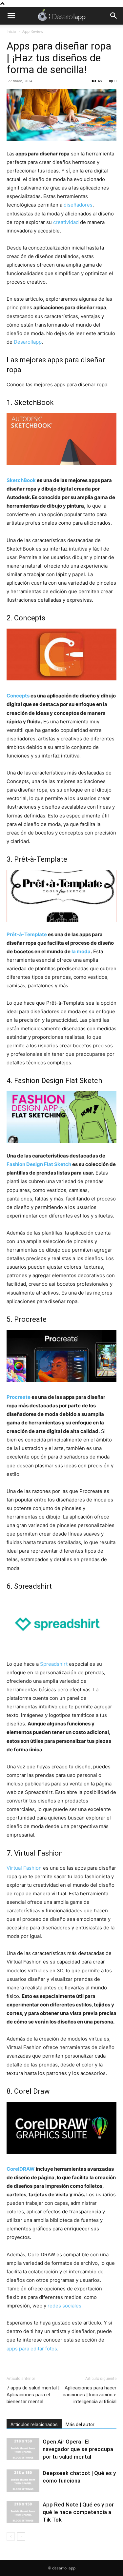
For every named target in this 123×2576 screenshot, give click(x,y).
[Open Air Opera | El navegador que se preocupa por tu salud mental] (23, 2449)
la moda (81, 951)
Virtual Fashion (24, 1868)
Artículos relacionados (34, 2425)
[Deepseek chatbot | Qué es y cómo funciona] (23, 2481)
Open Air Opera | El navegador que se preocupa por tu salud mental (78, 2449)
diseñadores (78, 205)
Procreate (19, 1397)
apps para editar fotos (32, 2349)
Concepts (18, 696)
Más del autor (80, 2425)
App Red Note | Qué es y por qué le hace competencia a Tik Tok (78, 2512)
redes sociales (64, 2306)
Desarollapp (28, 342)
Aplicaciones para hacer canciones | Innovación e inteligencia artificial (90, 2395)
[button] (11, 16)
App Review (33, 31)
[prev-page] (11, 2536)
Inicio (11, 31)
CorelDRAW (21, 2169)
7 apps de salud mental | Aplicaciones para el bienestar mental (33, 2395)
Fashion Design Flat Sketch (39, 1164)
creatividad (66, 222)
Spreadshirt (54, 1664)
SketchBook (21, 480)
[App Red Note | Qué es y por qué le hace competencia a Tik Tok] (23, 2512)
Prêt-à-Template (27, 934)
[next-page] (21, 2536)
